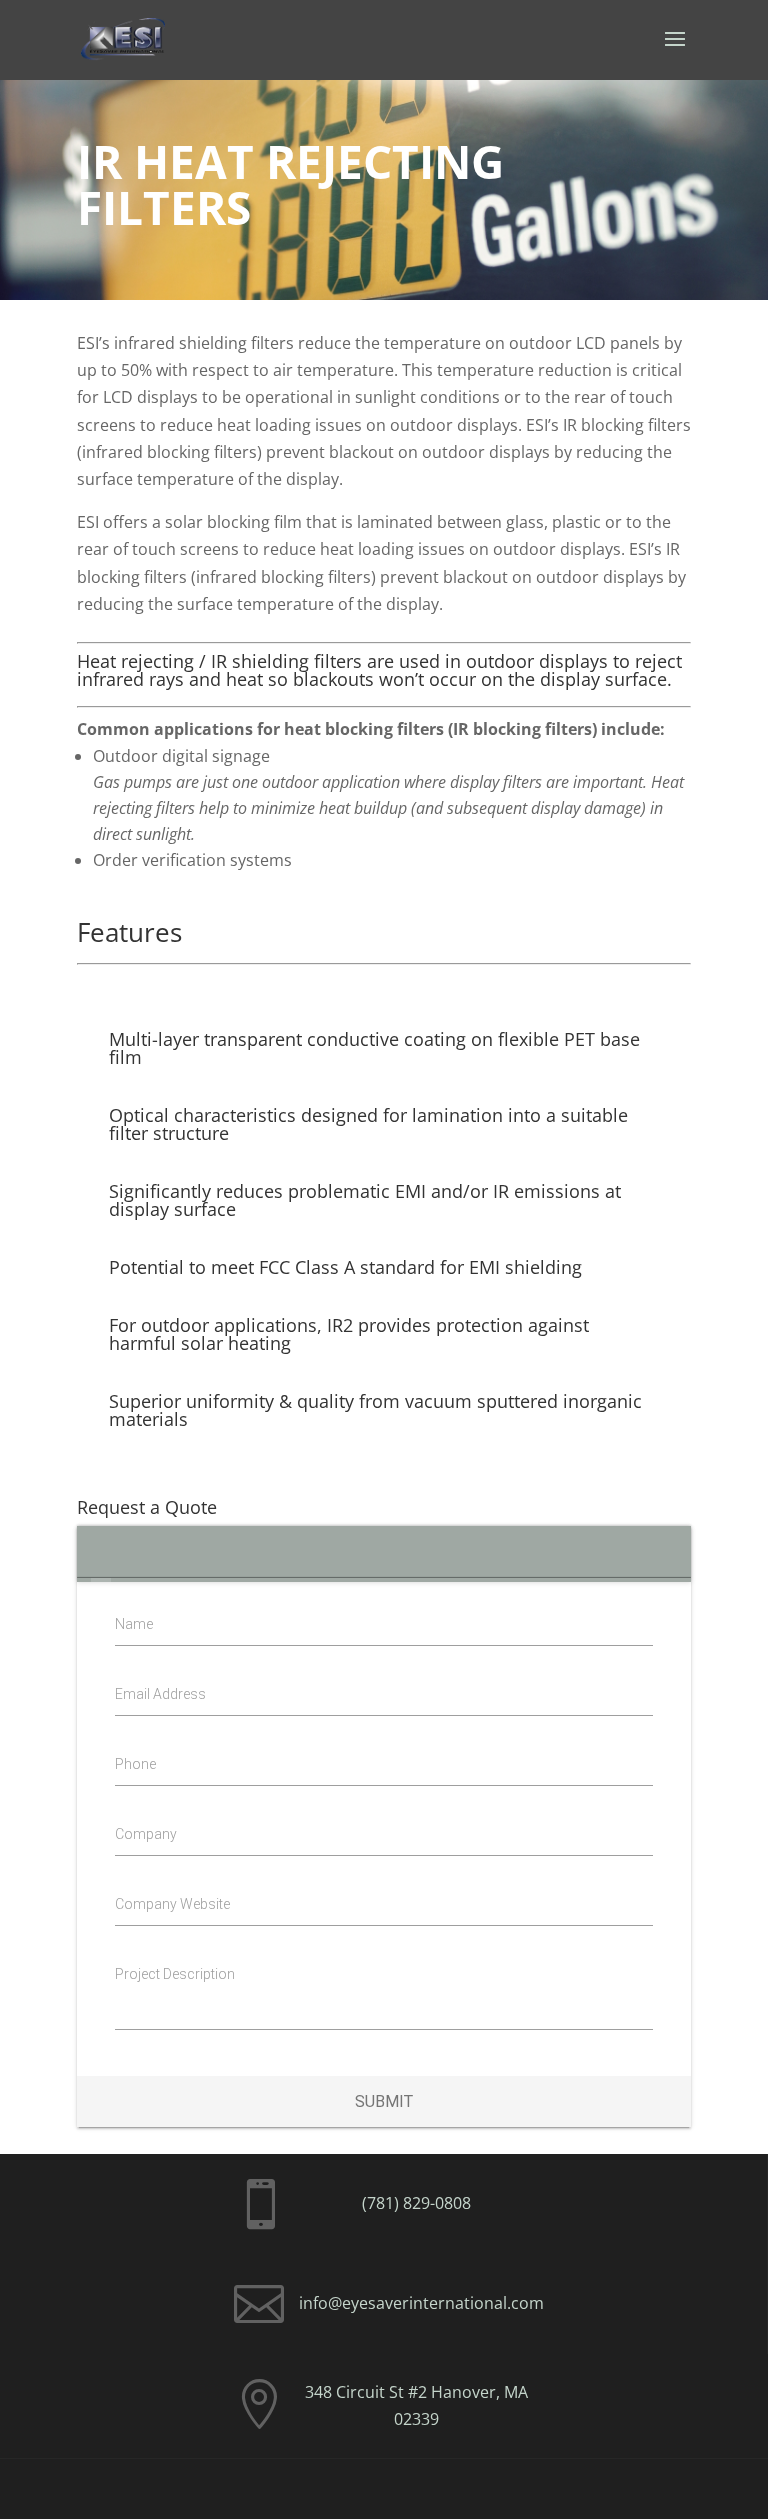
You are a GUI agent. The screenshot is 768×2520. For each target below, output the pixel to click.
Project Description (175, 1974)
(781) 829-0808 (416, 2203)
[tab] (101, 1554)
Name (134, 1624)
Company (146, 1834)
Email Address (160, 1694)
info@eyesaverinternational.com (421, 2303)
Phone (135, 1764)
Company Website (172, 1904)
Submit (384, 2101)
